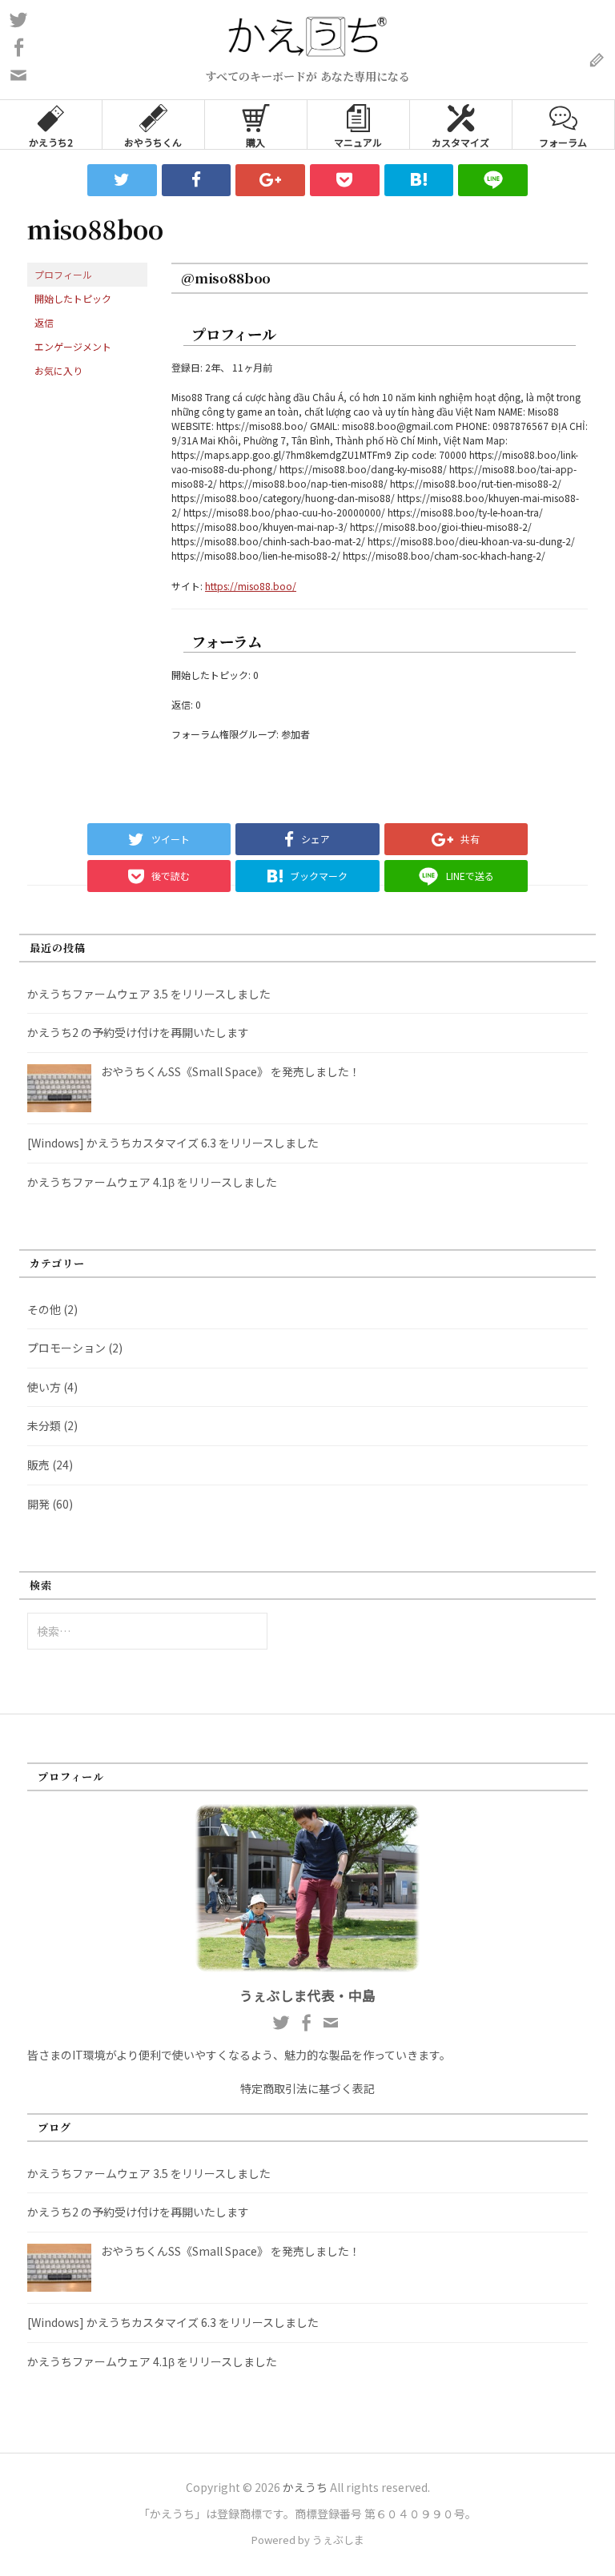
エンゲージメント (73, 346)
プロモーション (66, 1348)
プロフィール (63, 274)
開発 (38, 1504)
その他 (44, 1309)
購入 (255, 142)
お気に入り (58, 370)
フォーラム (563, 142)
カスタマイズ (460, 142)
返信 (44, 322)
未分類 (44, 1425)
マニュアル (358, 142)
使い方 (44, 1387)
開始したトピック (73, 298)
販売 (38, 1465)
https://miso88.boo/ (251, 586)
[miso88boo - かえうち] (419, 180)
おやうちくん (153, 142)
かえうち (305, 2487)
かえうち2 (51, 142)
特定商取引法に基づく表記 (307, 2088)
